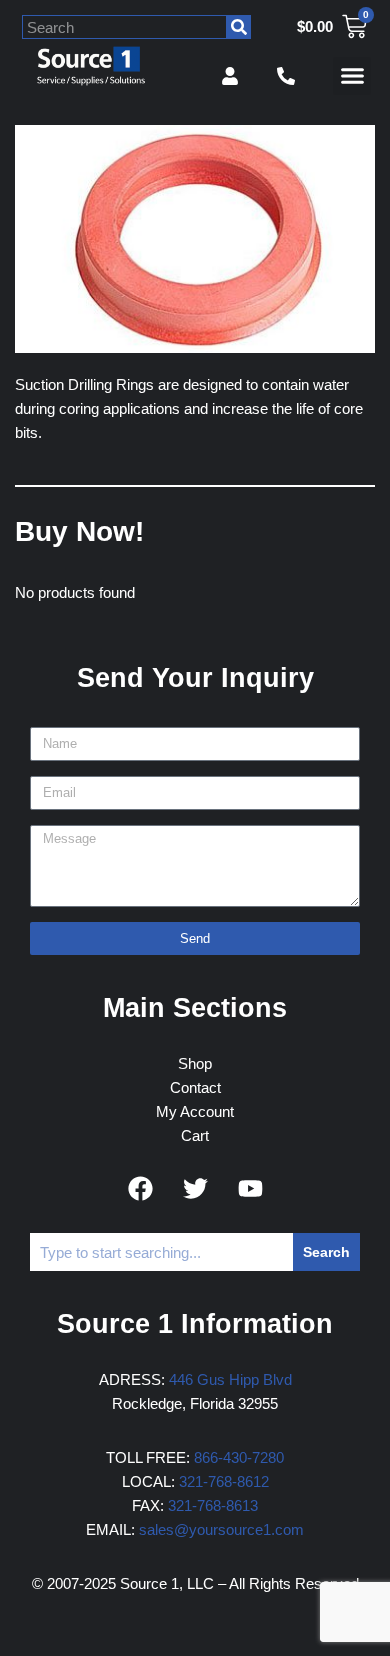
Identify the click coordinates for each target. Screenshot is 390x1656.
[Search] (239, 27)
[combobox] (124, 27)
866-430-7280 (239, 1457)
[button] (352, 76)
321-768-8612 (224, 1481)
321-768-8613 (213, 1505)
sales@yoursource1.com (221, 1529)
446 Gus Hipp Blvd (230, 1379)
